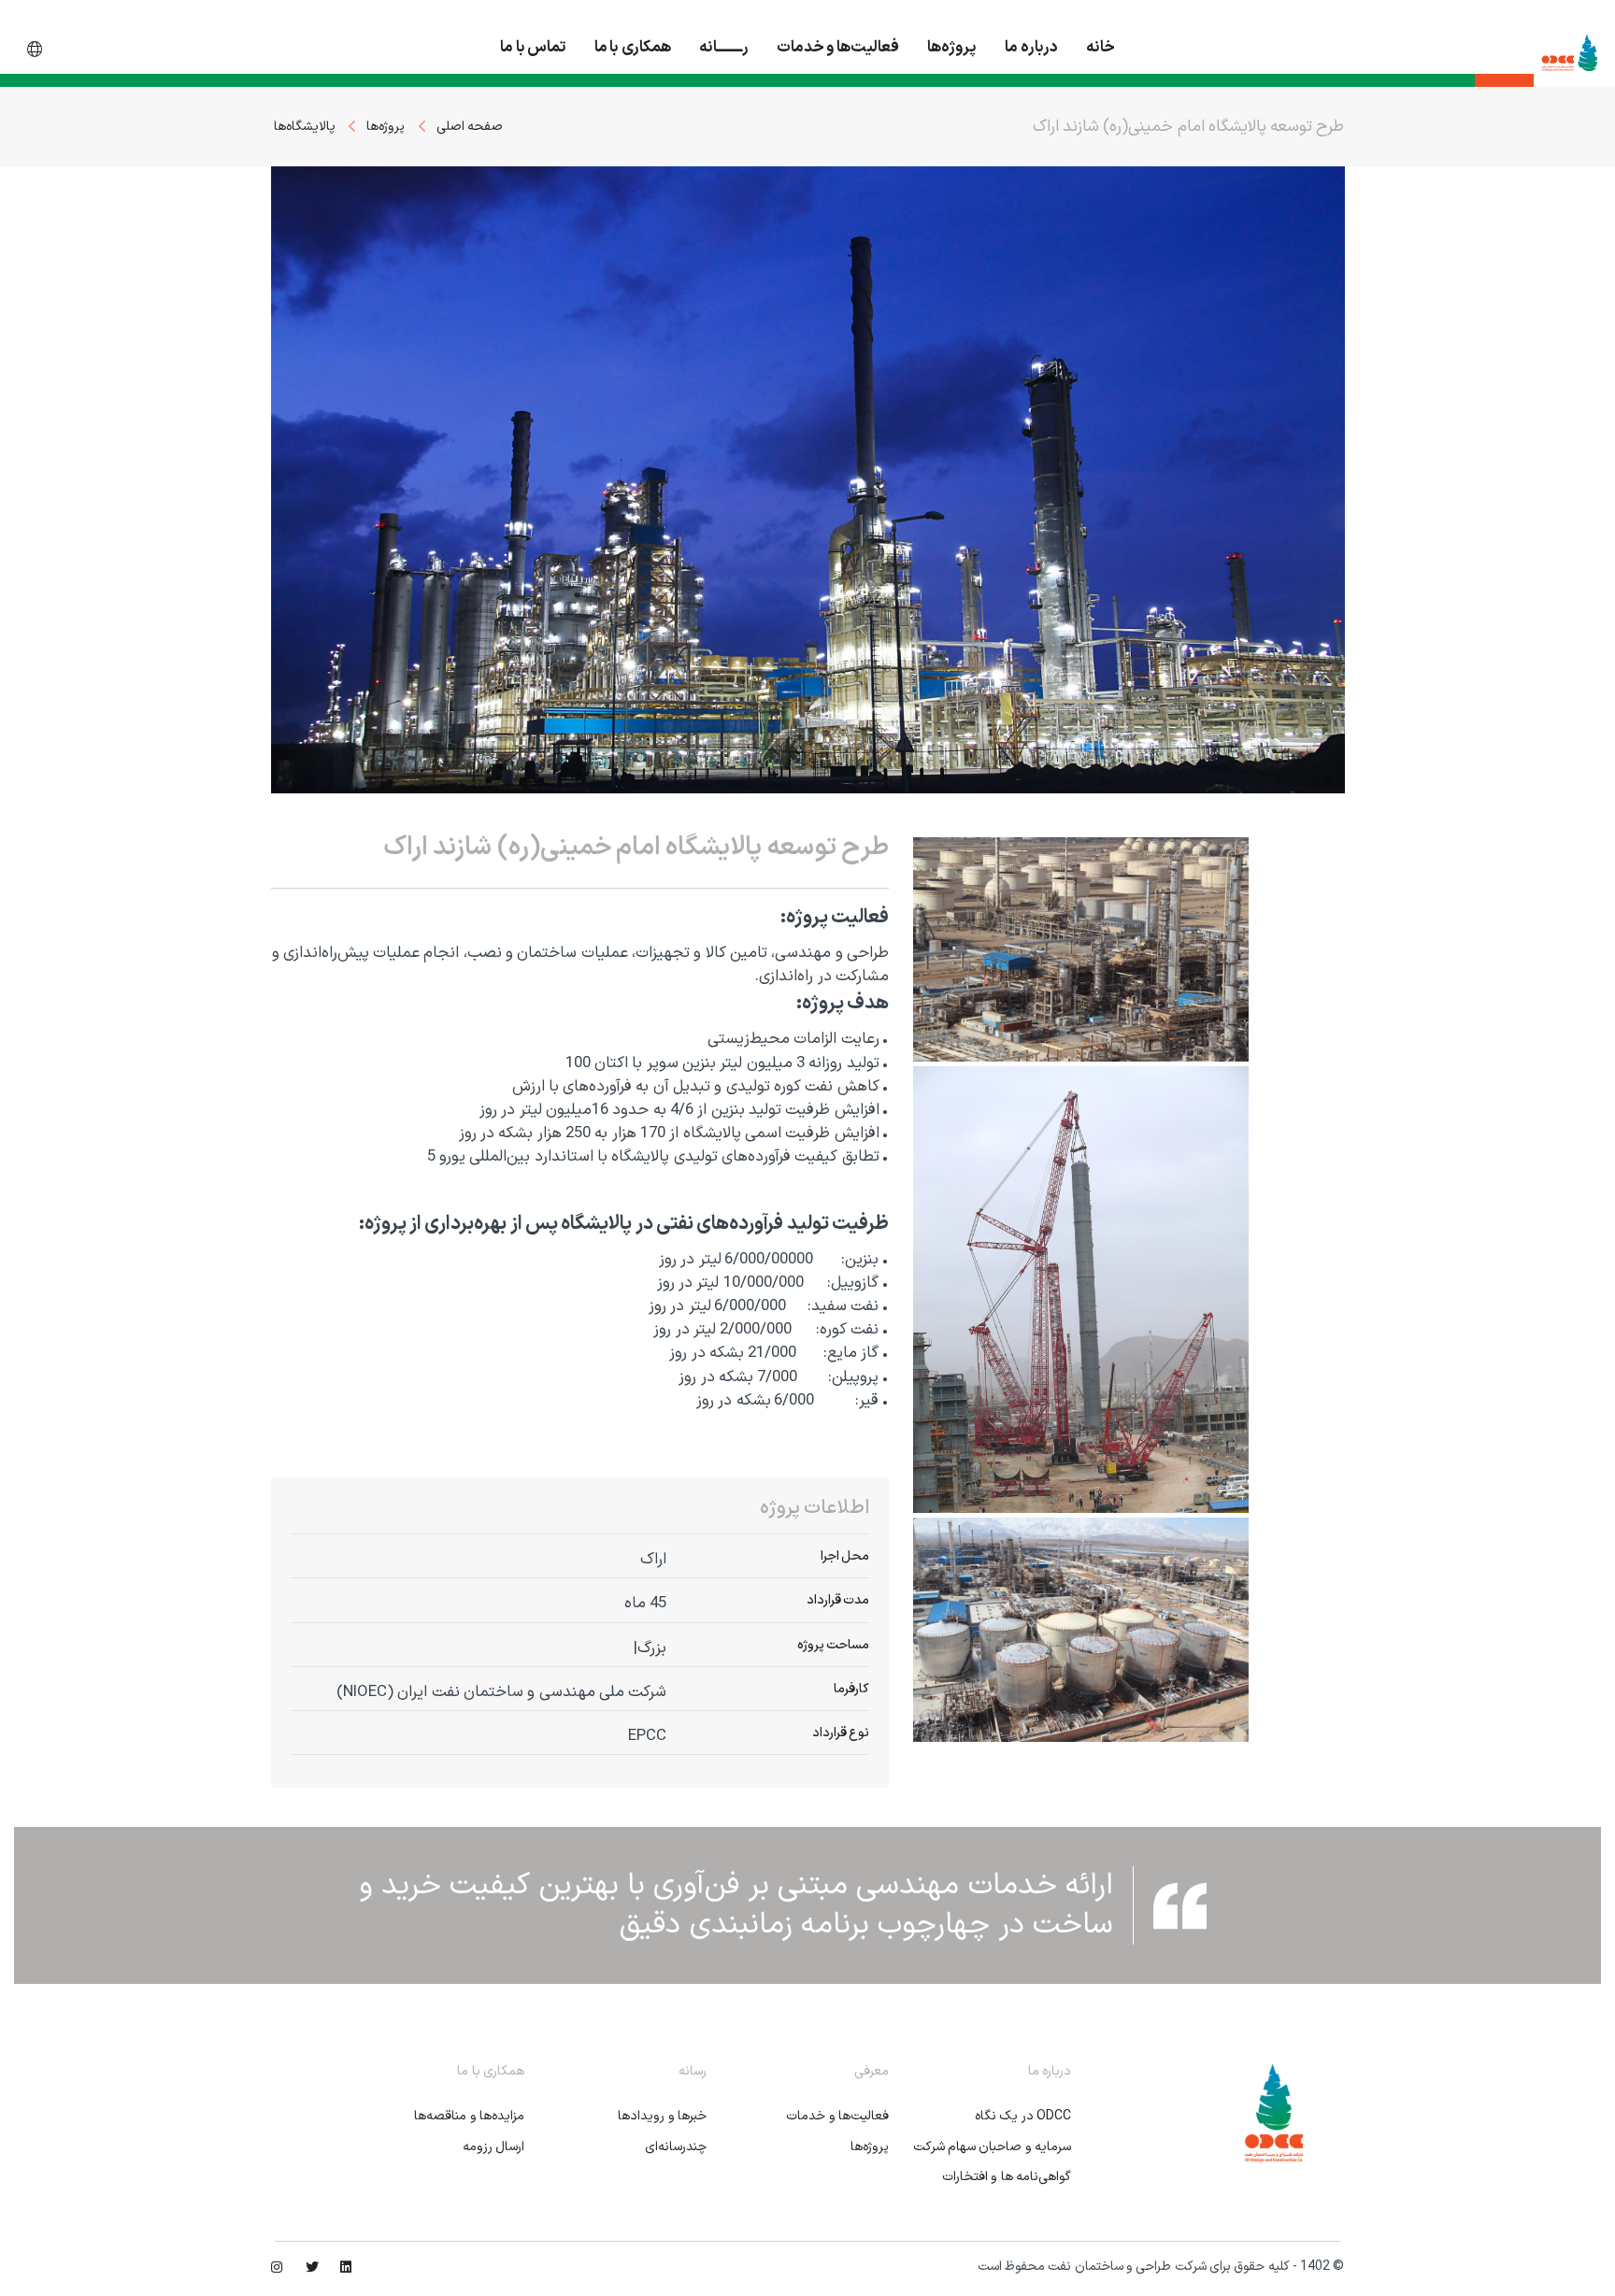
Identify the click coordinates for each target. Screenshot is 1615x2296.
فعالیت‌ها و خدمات (838, 47)
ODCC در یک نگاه (1023, 2116)
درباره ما (1031, 47)
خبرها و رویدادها (662, 2116)
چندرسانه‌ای (676, 2147)
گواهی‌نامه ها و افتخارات (1007, 2177)
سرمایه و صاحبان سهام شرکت (992, 2147)
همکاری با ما (633, 47)
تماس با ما (533, 47)
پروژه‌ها (952, 47)
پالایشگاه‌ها (305, 127)
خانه (1100, 47)
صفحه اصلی (470, 127)
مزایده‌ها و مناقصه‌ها (469, 2116)
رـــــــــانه (724, 47)
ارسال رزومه (493, 2147)
